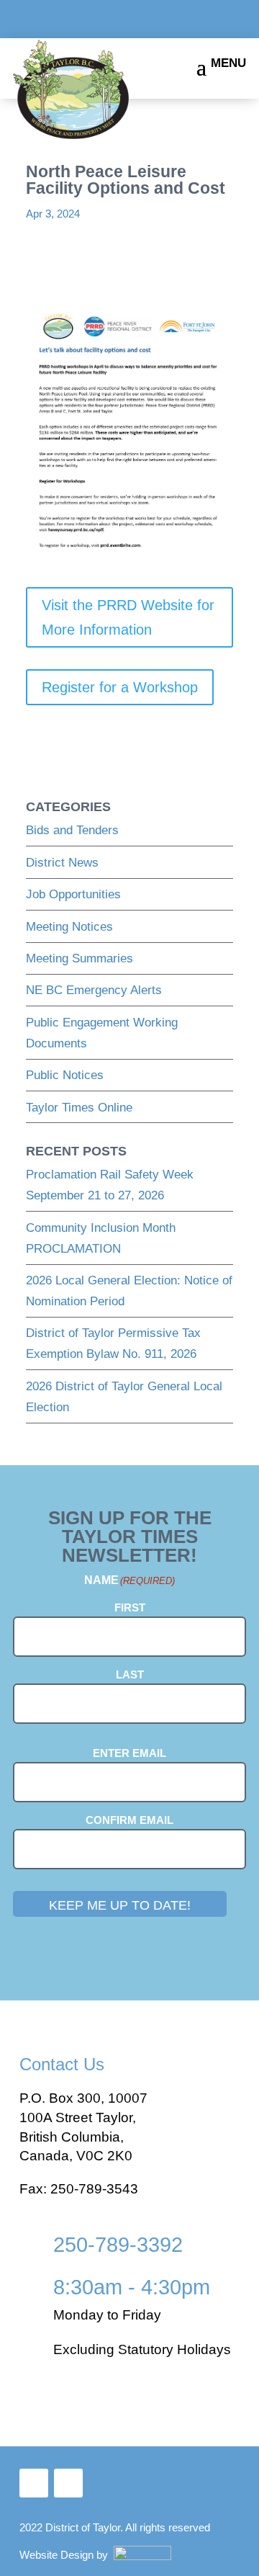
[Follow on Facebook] (34, 2483)
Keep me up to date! (120, 1905)
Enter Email (129, 1753)
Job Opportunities (73, 894)
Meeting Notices (69, 927)
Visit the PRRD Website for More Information (128, 617)
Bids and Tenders (72, 830)
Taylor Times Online (79, 1108)
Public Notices (65, 1075)
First (130, 1607)
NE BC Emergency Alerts (94, 990)
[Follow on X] (68, 2483)
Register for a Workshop (120, 687)
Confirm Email (129, 1820)
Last (130, 1674)
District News (62, 863)
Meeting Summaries (79, 958)
